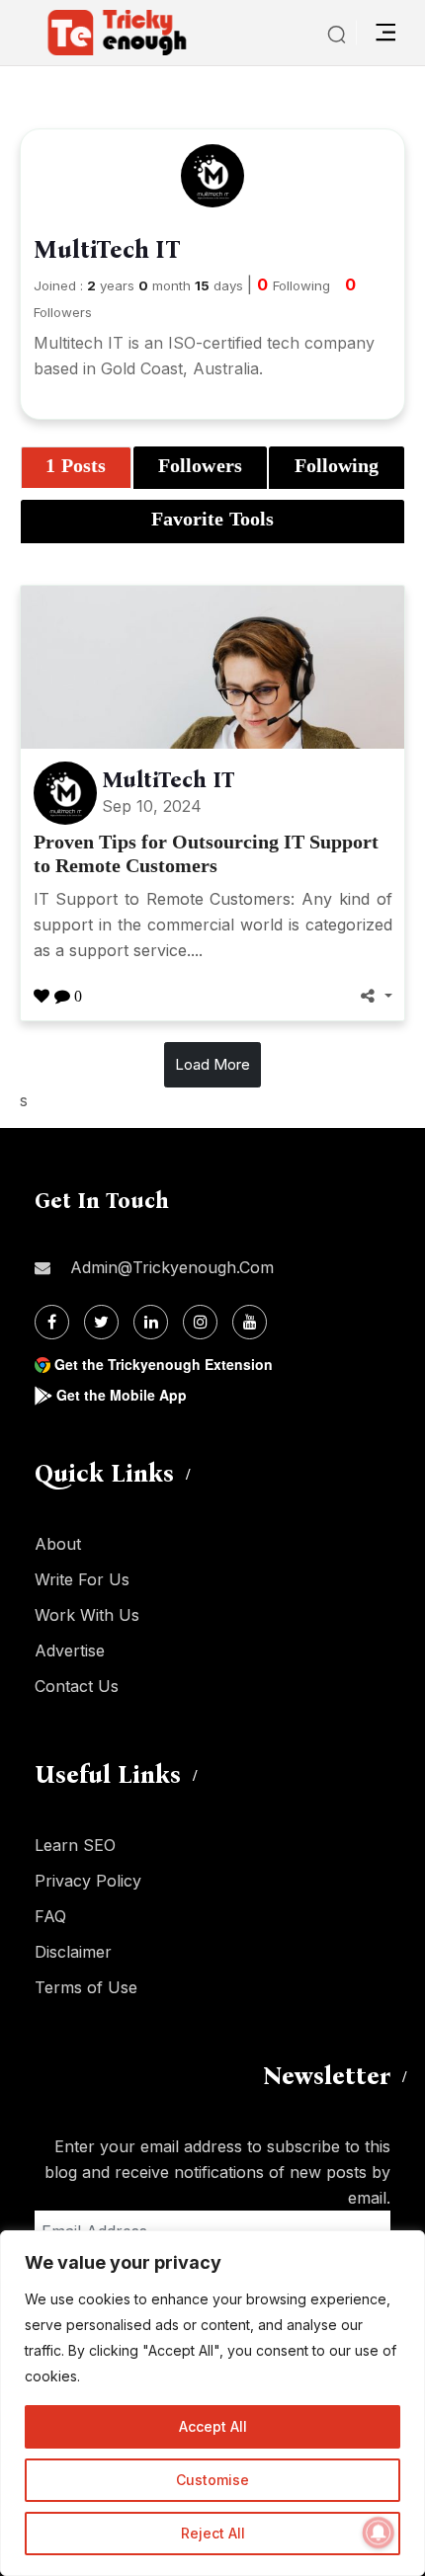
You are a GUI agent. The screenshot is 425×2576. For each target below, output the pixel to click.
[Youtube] (250, 1322)
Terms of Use (86, 1987)
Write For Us (82, 1579)
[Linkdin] (151, 1322)
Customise (212, 2480)
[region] (212, 2403)
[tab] (76, 468)
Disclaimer (73, 1952)
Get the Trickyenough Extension (164, 1364)
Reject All (213, 2533)
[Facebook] (52, 1322)
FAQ (50, 1916)
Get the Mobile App (122, 1395)
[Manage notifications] (379, 2533)
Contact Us (77, 1686)
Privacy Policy (88, 1881)
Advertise (70, 1650)
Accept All (213, 2426)
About (58, 1544)
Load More (212, 1064)
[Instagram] (200, 1322)
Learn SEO (75, 1845)
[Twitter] (101, 1322)
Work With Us (87, 1615)
